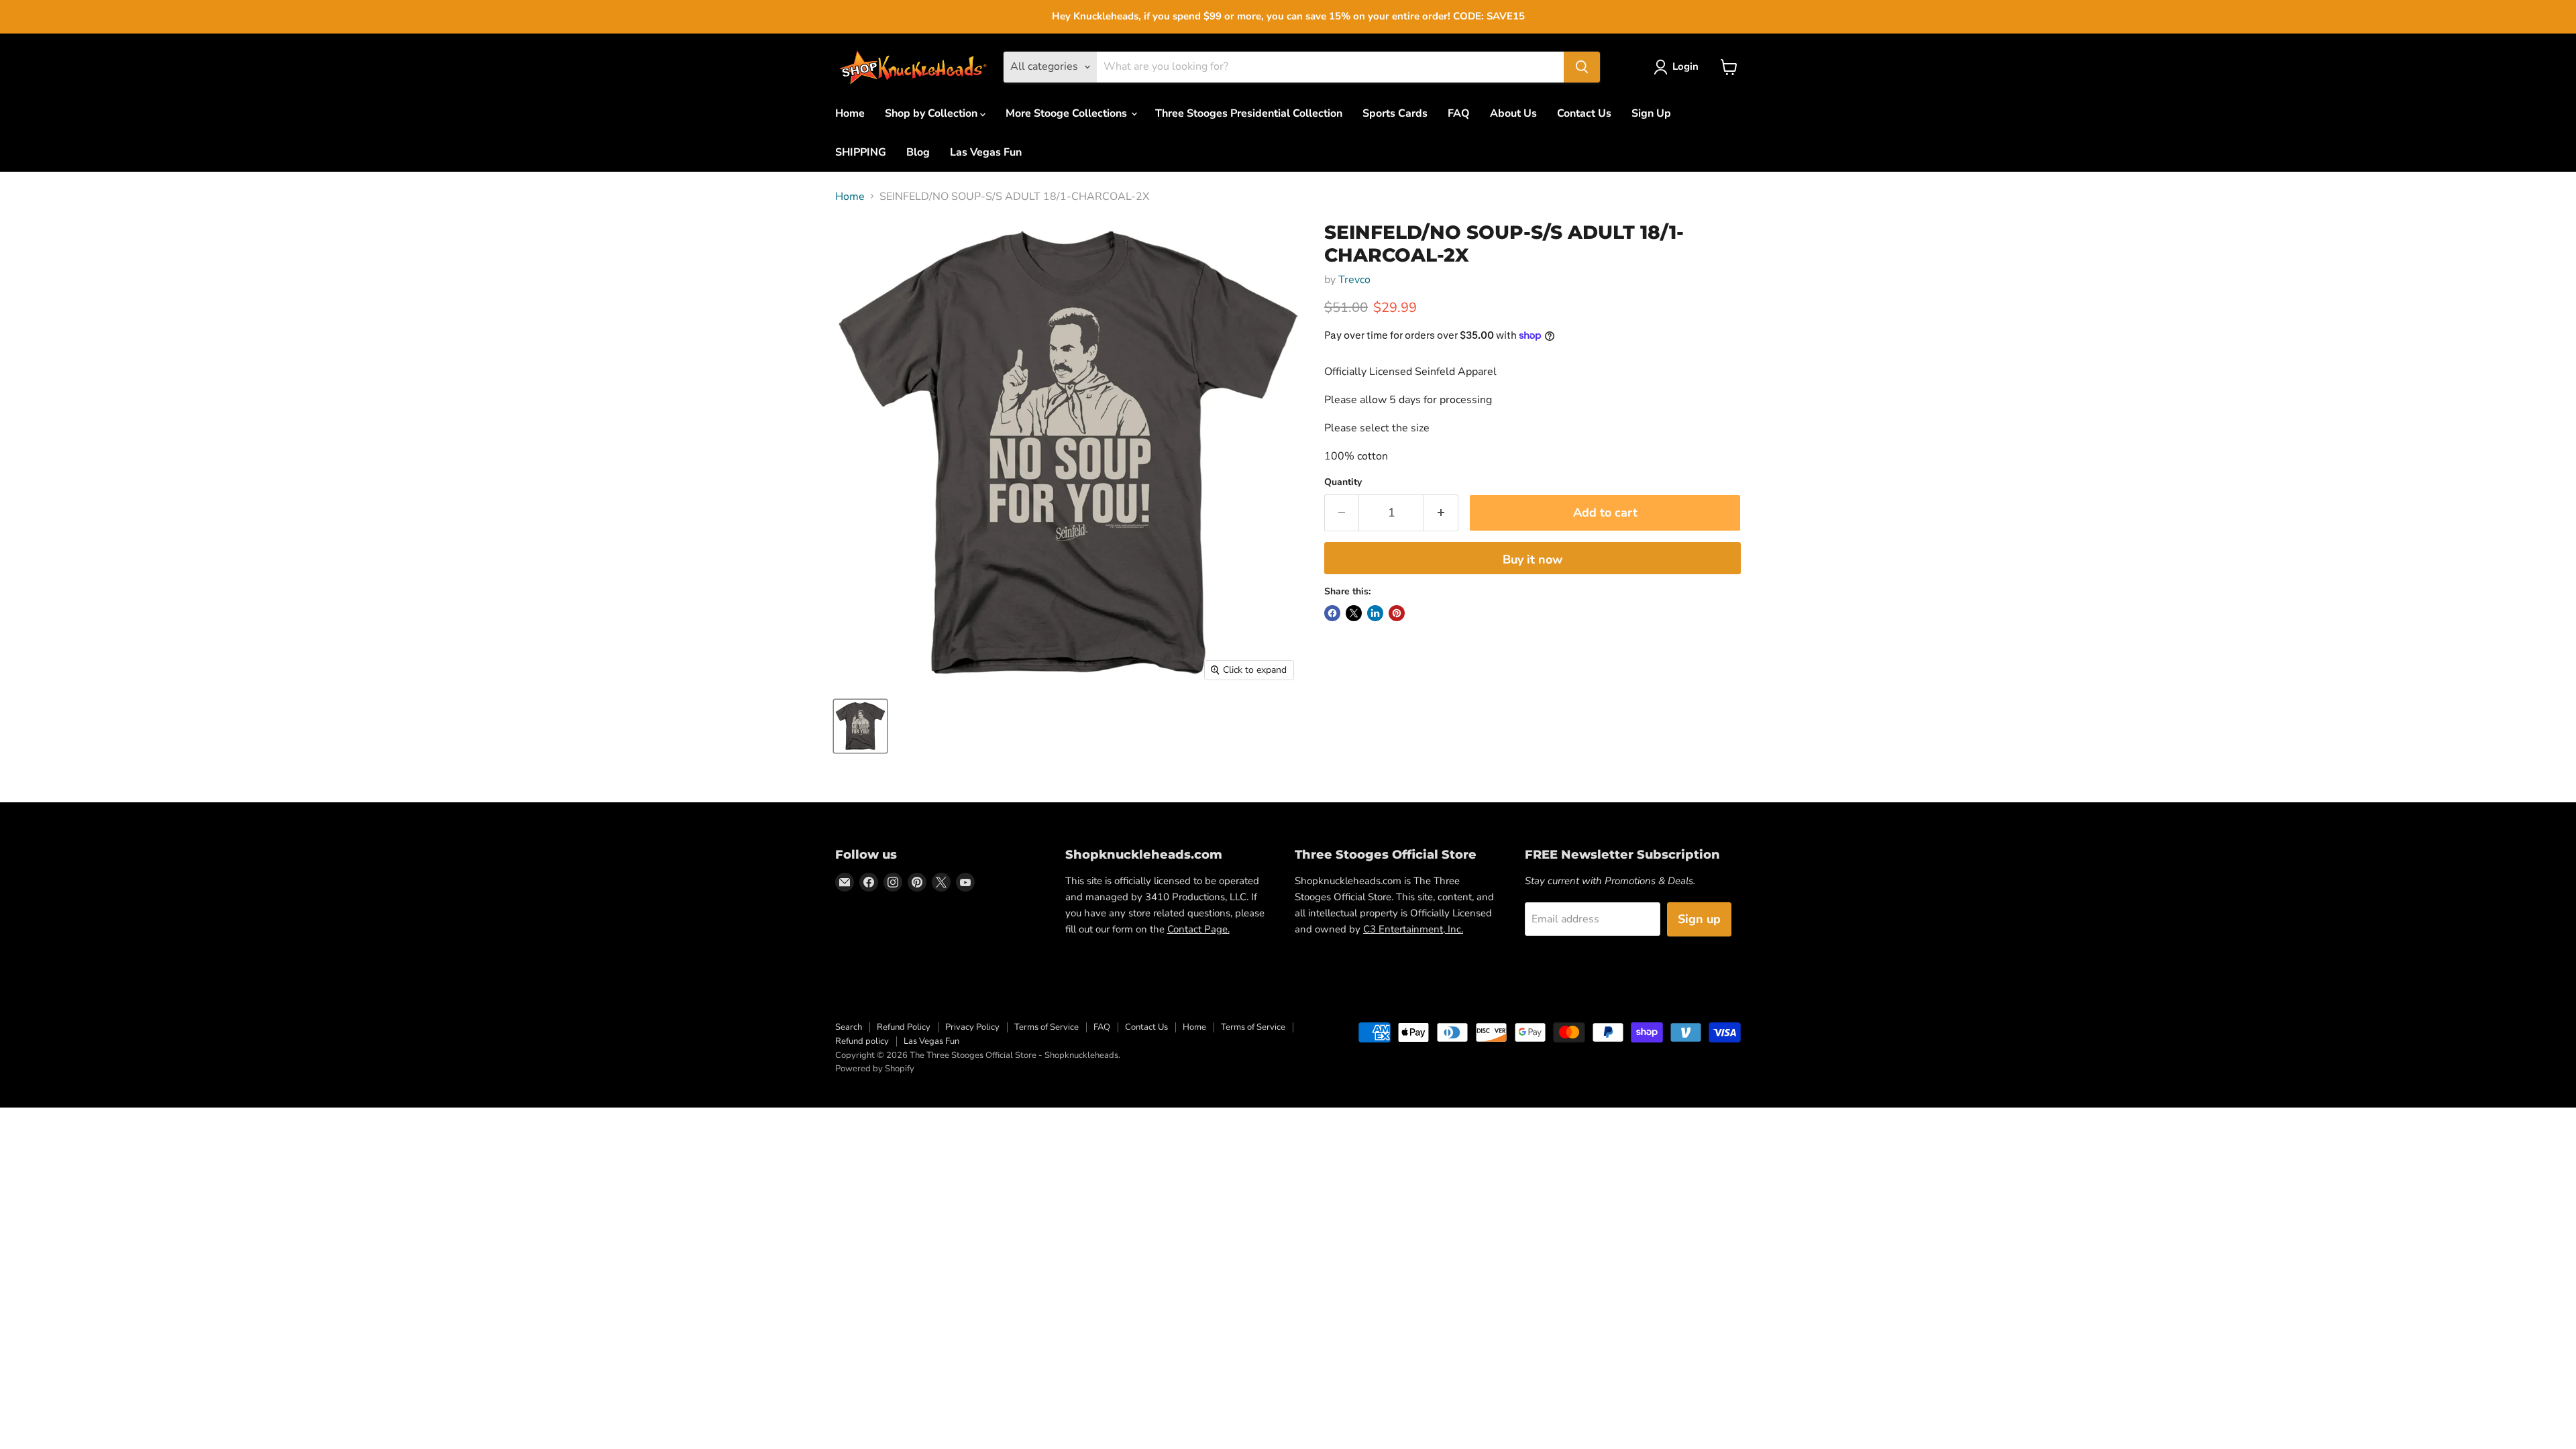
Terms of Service (1046, 1027)
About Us (1513, 113)
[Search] (1582, 67)
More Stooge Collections (1068, 113)
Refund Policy (904, 1027)
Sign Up (1651, 113)
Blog (918, 152)
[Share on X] (1354, 613)
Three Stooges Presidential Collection (1249, 113)
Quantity (1343, 482)
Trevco (1354, 280)
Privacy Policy (972, 1027)
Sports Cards (1395, 113)
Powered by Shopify (875, 1069)
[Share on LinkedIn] (1375, 613)
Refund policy (862, 1041)
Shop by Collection (932, 113)
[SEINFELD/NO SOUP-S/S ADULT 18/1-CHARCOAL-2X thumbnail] (860, 726)
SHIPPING (861, 152)
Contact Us (1584, 113)
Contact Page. (1198, 929)
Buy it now (1533, 559)
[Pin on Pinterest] (1397, 613)
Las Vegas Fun (986, 152)
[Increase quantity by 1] (1441, 513)
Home (850, 113)
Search (849, 1027)
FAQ (1459, 113)
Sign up (1699, 919)
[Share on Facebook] (1332, 613)
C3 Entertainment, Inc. (1413, 929)
